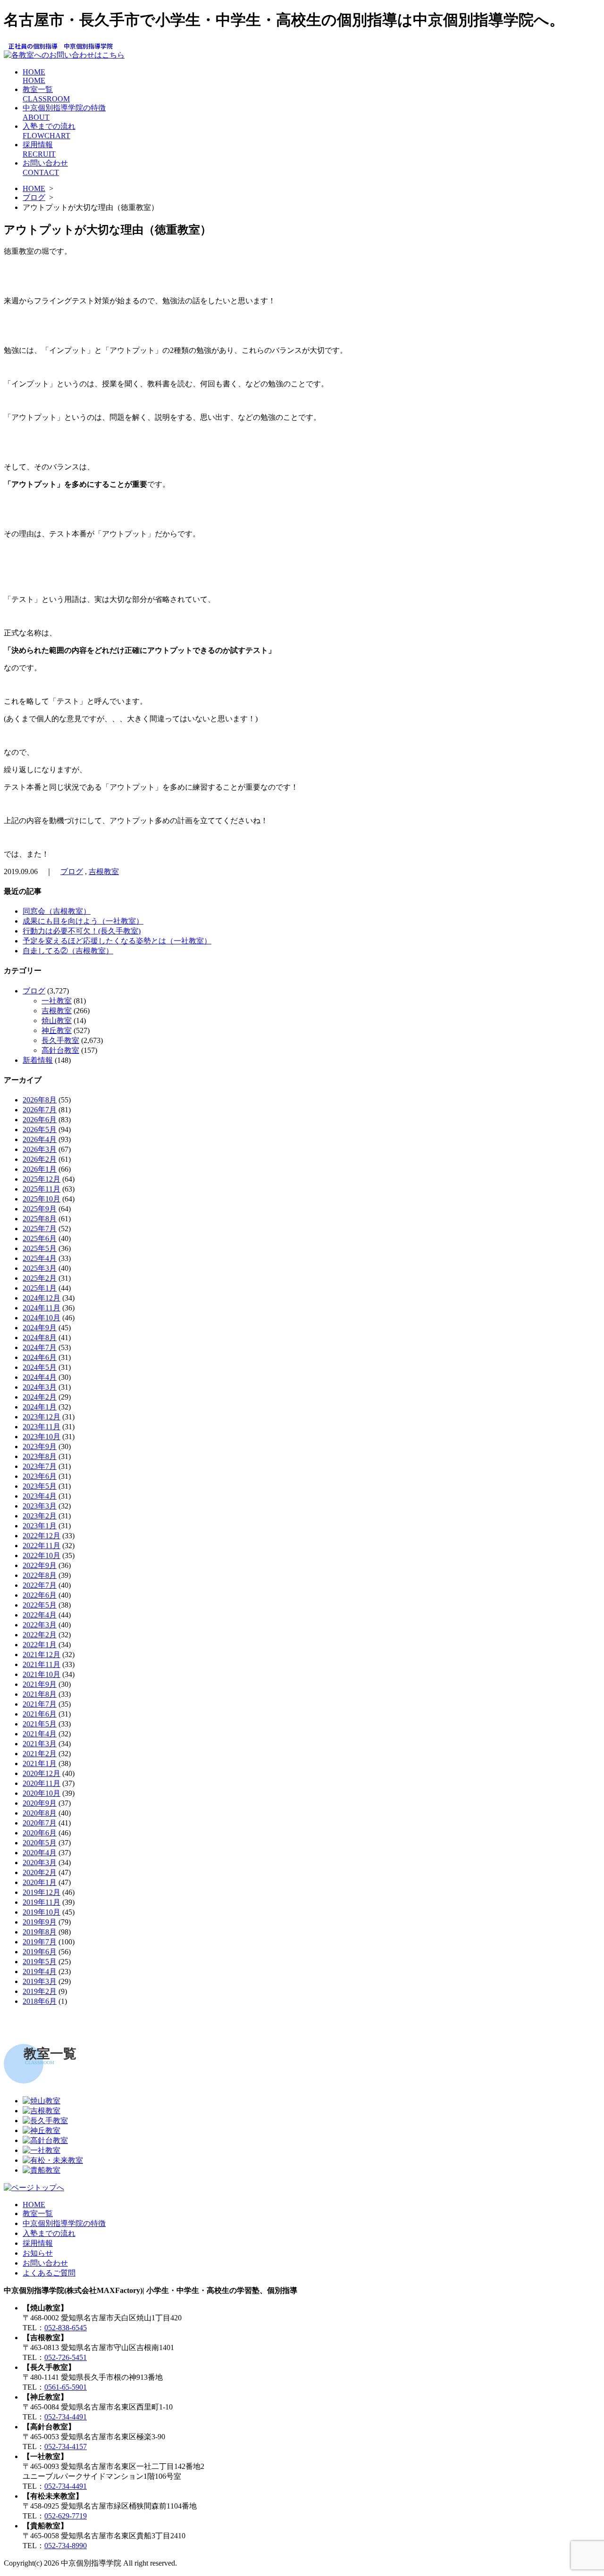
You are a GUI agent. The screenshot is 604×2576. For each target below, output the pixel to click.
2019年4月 (40, 1972)
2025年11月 (42, 1189)
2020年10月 (42, 1793)
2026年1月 (40, 1169)
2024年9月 (40, 1328)
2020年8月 (40, 1813)
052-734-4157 (66, 2447)
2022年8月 (40, 1575)
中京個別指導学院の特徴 (64, 2223)
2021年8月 (40, 1694)
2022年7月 (40, 1585)
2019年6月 (40, 1952)
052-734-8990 (66, 2546)
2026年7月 (40, 1110)
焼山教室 (57, 1021)
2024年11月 (42, 1308)
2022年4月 (40, 1615)
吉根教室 (104, 871)
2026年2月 (40, 1159)
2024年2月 (40, 1397)
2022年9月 (40, 1565)
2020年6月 (40, 1833)
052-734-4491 (66, 2417)
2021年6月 (40, 1714)
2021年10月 (42, 1674)
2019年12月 (42, 1892)
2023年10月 (42, 1437)
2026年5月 (40, 1130)
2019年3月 (40, 1981)
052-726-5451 (66, 2357)
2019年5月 (40, 1962)
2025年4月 (40, 1258)
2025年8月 (40, 1219)
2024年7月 (40, 1347)
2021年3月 (40, 1744)
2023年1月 (40, 1526)
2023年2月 (40, 1516)
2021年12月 (42, 1655)
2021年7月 (40, 1704)
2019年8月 (40, 1932)
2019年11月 (42, 1902)
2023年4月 (40, 1496)
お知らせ (38, 2253)
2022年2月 (40, 1635)
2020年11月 (42, 1783)
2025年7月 (40, 1229)
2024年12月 (42, 1298)
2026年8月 (40, 1100)
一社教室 (57, 1001)
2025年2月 (40, 1278)
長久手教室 (60, 1040)
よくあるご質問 (49, 2273)
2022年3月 (40, 1625)
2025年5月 (40, 1248)
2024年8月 (40, 1338)
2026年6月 (40, 1120)
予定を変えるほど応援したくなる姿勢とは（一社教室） (117, 941)
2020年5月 (40, 1843)
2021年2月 (40, 1754)
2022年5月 (40, 1605)
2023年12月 (42, 1417)
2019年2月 (40, 1991)
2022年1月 (40, 1645)
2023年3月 (40, 1506)
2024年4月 (40, 1377)
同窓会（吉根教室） (57, 911)
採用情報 (38, 2243)
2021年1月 (40, 1763)
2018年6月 (40, 2001)
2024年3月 (40, 1387)
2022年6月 (40, 1595)
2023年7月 (40, 1466)
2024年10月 (42, 1318)
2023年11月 (42, 1427)
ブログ (34, 197)
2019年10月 (42, 1912)
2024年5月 (40, 1367)
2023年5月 (40, 1486)
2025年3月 (40, 1268)
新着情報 (38, 1060)
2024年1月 (40, 1407)
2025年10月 (42, 1199)
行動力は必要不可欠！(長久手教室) (82, 931)
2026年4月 (40, 1139)
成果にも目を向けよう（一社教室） (83, 921)
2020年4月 (40, 1853)
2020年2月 (40, 1872)
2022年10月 (42, 1555)
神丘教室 (57, 1030)
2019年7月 (40, 1942)
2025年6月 (40, 1238)
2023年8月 (40, 1456)
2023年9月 (40, 1446)
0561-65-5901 (66, 2387)
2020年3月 (40, 1863)
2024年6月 (40, 1357)
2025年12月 (42, 1179)
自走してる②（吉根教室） (68, 951)
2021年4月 (40, 1734)
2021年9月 (40, 1684)
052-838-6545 (66, 2328)
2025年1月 (40, 1288)
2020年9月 (40, 1803)
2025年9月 (40, 1209)
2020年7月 (40, 1823)
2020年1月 (40, 1882)
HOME (34, 76)
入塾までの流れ (49, 2233)
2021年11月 (42, 1664)
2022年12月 (42, 1536)
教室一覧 (38, 2213)
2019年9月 (40, 1922)
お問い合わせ (45, 2263)
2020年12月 (42, 1773)
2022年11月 (42, 1546)
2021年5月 (40, 1724)
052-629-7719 (66, 2516)
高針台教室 (60, 1050)
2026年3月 (40, 1149)
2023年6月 (40, 1476)
